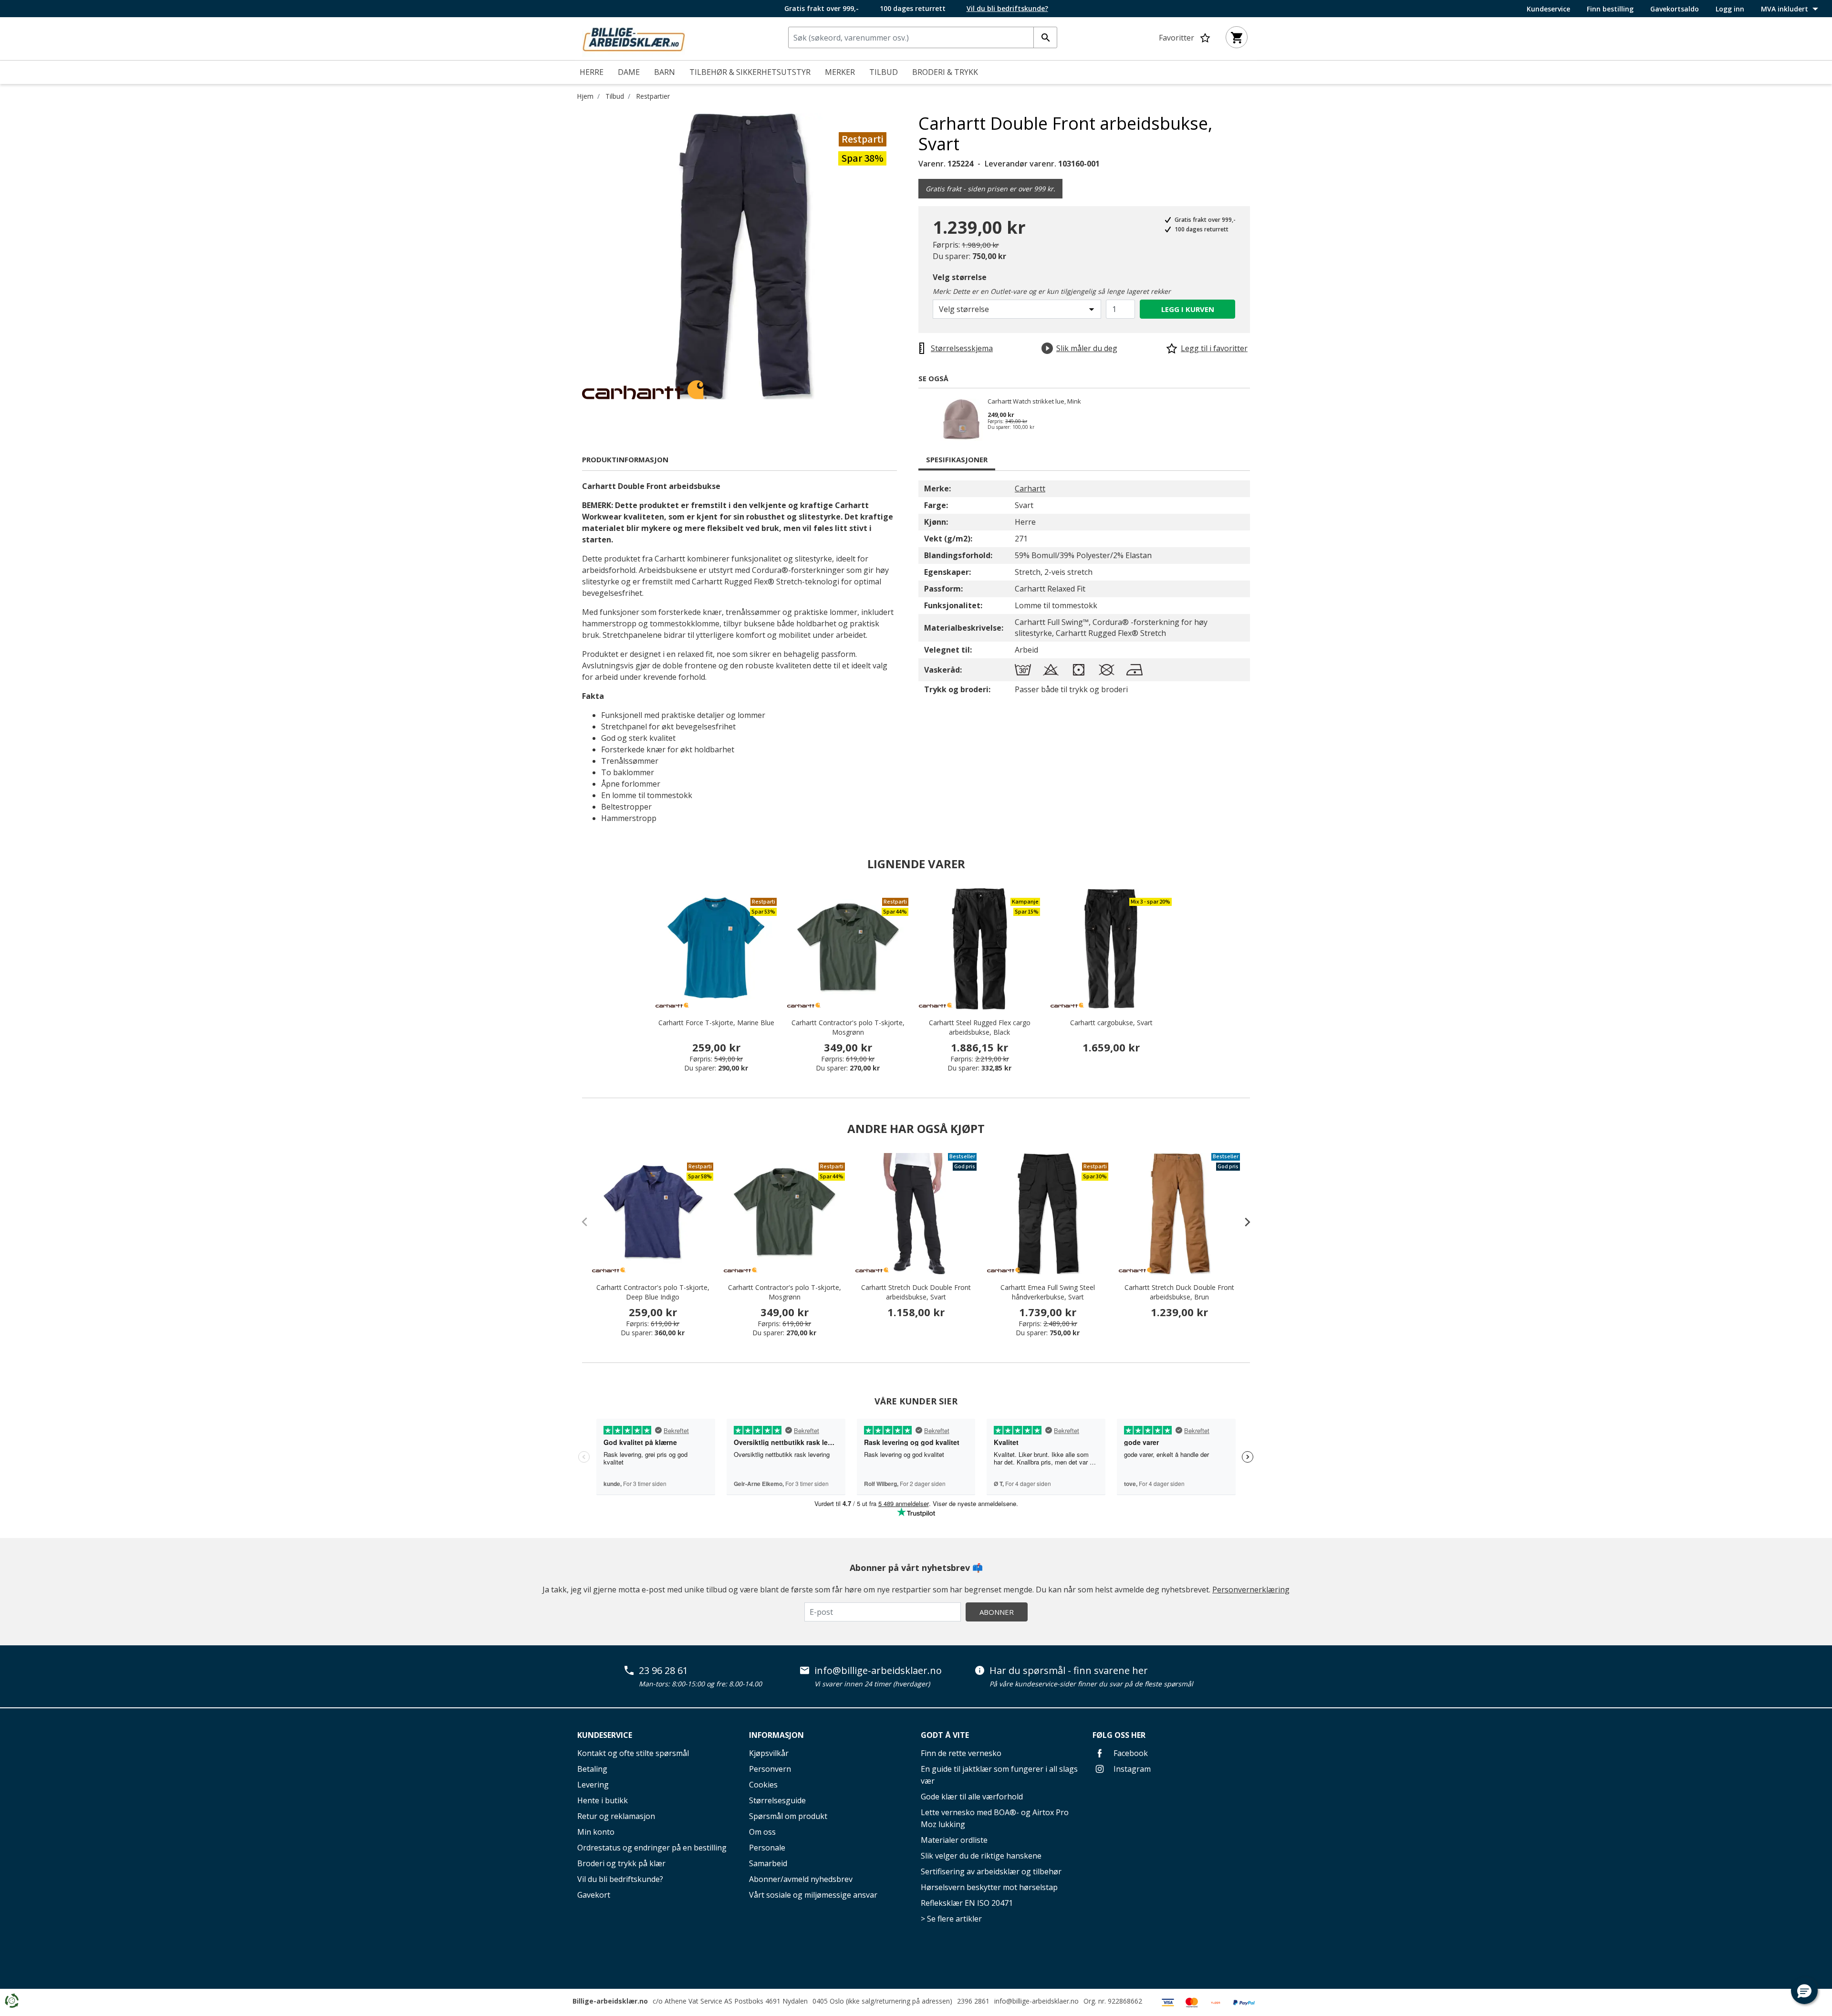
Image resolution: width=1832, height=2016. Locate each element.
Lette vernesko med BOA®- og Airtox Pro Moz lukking (995, 1818)
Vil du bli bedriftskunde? (620, 1879)
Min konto (596, 1832)
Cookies (763, 1785)
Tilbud (615, 96)
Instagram (1131, 1769)
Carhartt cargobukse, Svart (1111, 1023)
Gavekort (594, 1895)
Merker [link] (840, 72)
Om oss (762, 1832)
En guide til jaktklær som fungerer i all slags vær (999, 1775)
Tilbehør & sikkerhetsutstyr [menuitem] (750, 72)
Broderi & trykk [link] (945, 72)
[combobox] (923, 37)
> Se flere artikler (951, 1919)
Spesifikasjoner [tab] (957, 459)
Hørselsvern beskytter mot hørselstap (989, 1887)
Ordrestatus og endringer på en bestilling (652, 1848)
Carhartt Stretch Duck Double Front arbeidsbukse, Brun (1179, 1292)
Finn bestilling (1610, 9)
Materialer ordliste (954, 1840)
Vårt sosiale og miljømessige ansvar (813, 1895)
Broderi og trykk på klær (621, 1863)
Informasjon (776, 1735)
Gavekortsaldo (1675, 9)
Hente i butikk (603, 1800)
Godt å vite (945, 1735)
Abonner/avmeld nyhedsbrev (801, 1879)
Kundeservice (1548, 9)
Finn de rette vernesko (961, 1753)
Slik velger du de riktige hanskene (981, 1856)
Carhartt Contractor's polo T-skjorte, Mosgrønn (848, 1027)
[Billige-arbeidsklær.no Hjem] (634, 38)
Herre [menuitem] (592, 72)
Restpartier (653, 96)
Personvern (770, 1769)
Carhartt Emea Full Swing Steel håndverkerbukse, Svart (1048, 1292)
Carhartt (1030, 488)
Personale (767, 1848)
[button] (1804, 1991)
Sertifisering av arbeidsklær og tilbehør (991, 1871)
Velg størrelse (960, 277)
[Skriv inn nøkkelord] (1045, 37)
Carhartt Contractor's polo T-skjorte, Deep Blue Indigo (653, 1292)
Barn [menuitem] (665, 72)
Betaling (592, 1769)
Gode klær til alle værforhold (972, 1797)
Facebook (1130, 1753)
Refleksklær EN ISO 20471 (967, 1903)
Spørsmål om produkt (788, 1816)
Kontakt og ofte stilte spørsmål (633, 1753)
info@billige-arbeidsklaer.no (878, 1671)
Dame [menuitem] (629, 72)
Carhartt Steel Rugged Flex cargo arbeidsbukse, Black (980, 1027)
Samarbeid (768, 1863)
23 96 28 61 (663, 1671)
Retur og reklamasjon (616, 1816)
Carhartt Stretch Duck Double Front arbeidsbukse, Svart (916, 1292)
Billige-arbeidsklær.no (610, 2001)
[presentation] (1243, 1222)
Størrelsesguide (777, 1800)
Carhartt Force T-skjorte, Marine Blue (716, 1023)
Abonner (997, 1612)
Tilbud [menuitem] (884, 72)
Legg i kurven (1188, 309)
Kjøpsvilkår (769, 1753)
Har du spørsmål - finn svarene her (1069, 1671)
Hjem (585, 96)
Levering (593, 1785)
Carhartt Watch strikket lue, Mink (1034, 402)
